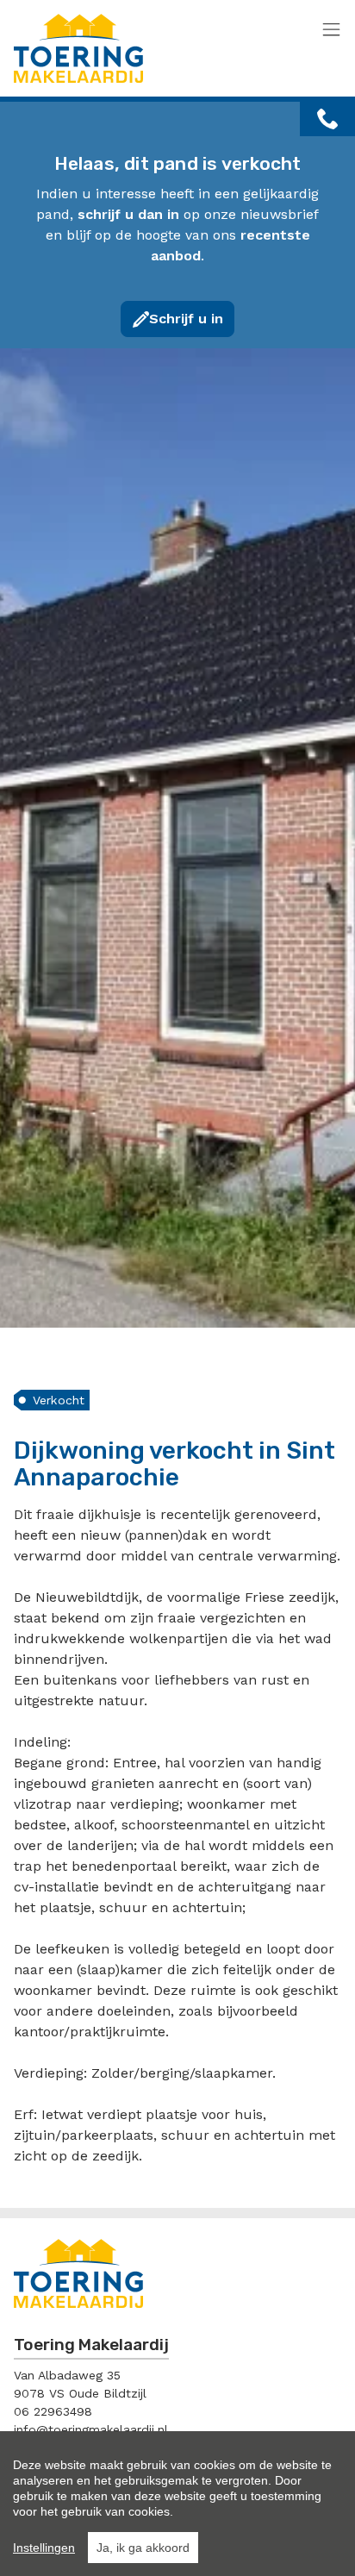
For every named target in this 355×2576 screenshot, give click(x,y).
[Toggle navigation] (331, 31)
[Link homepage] (152, 48)
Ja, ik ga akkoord (143, 2548)
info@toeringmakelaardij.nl (91, 2429)
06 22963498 (53, 2411)
